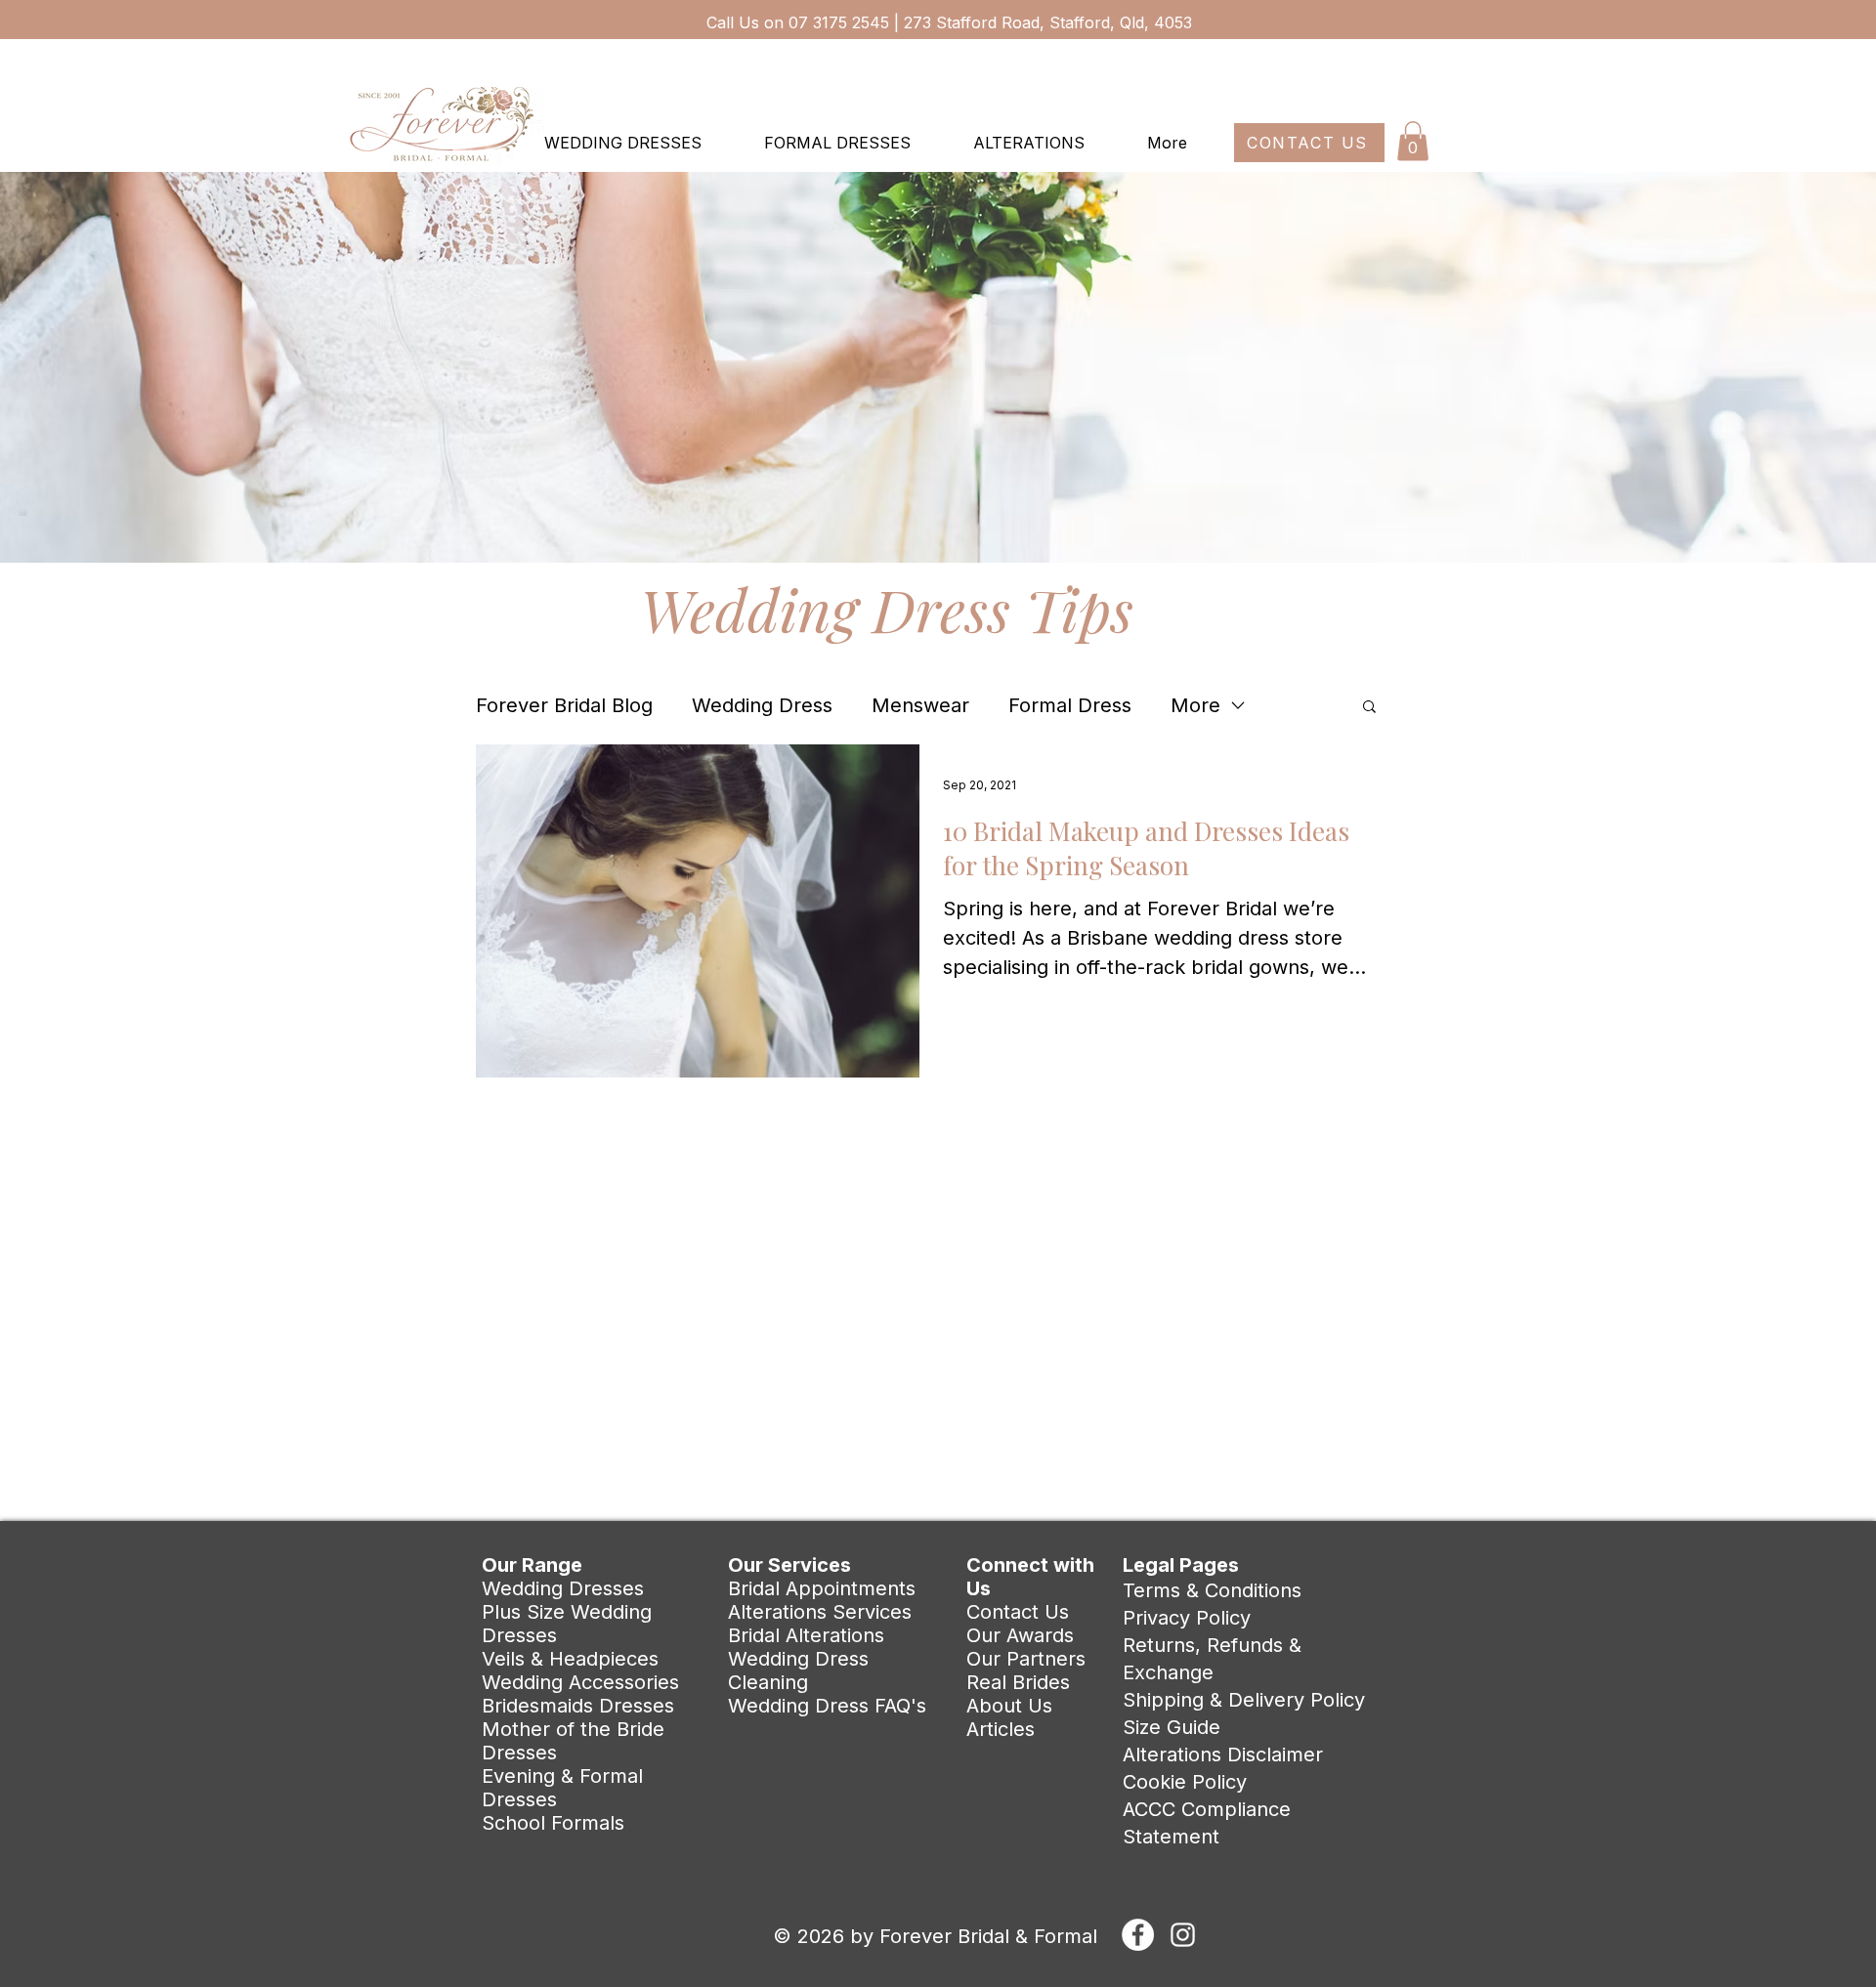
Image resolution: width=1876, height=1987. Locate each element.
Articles (1001, 1729)
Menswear (920, 705)
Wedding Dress (762, 705)
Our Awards (1020, 1635)
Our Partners (1026, 1659)
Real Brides (1018, 1682)
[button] (1413, 141)
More (1195, 705)
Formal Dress (1070, 705)
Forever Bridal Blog (564, 705)
